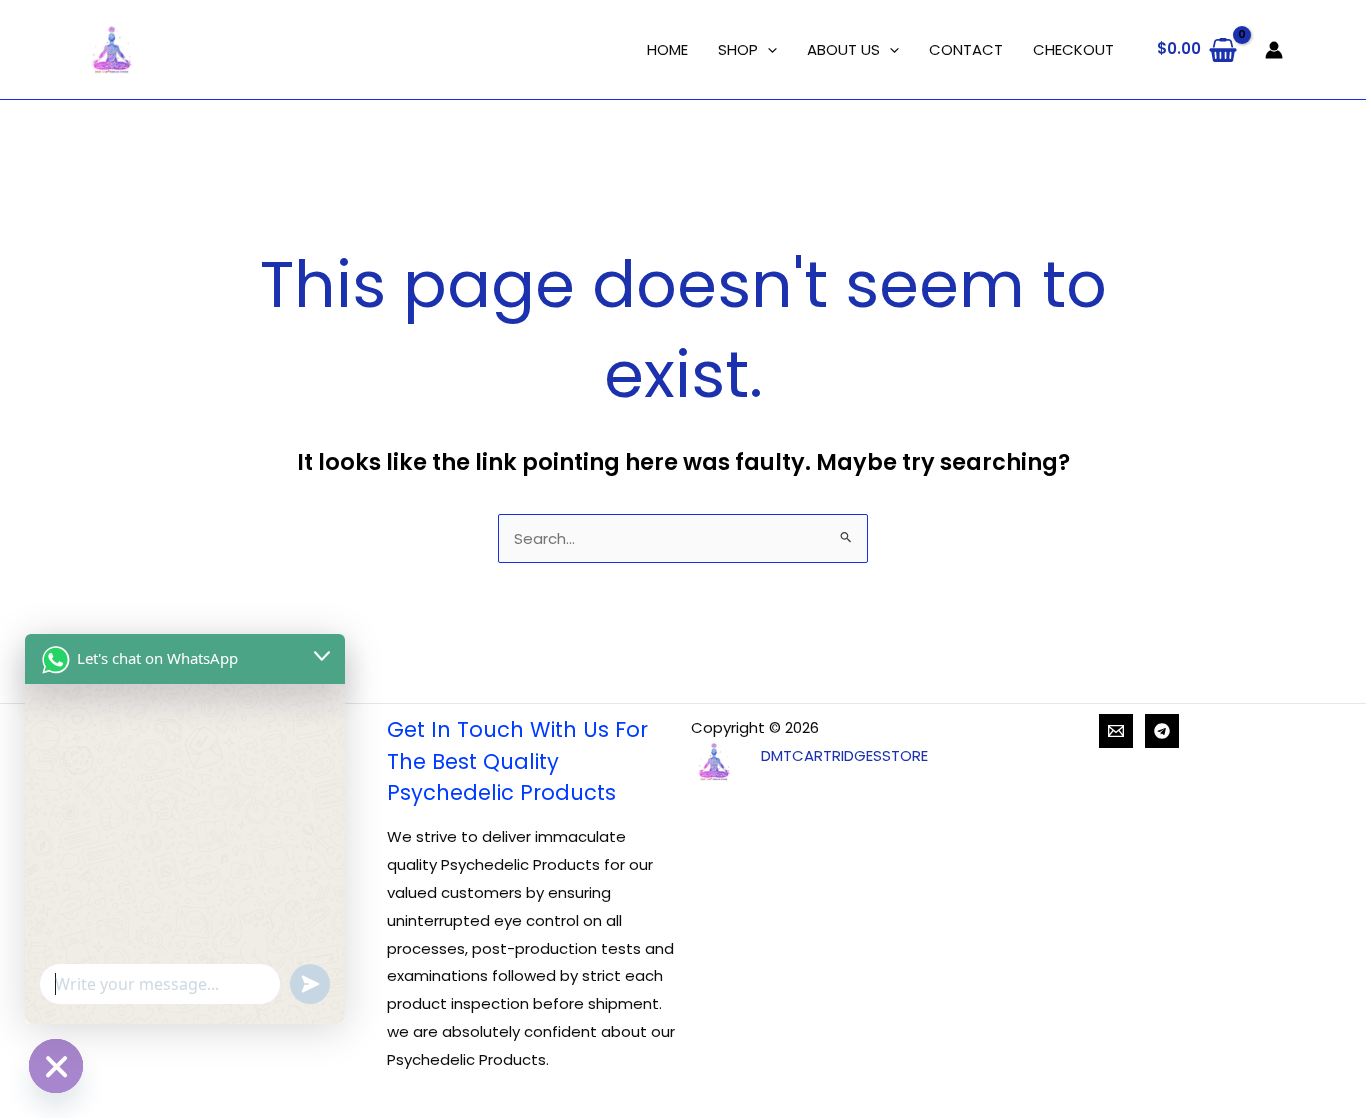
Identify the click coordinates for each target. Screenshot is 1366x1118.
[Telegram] (1162, 731)
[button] (767, 50)
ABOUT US (843, 49)
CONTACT (966, 49)
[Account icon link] (1274, 50)
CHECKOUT (1073, 49)
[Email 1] (1116, 731)
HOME (667, 49)
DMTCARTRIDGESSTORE (844, 755)
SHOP (738, 49)
